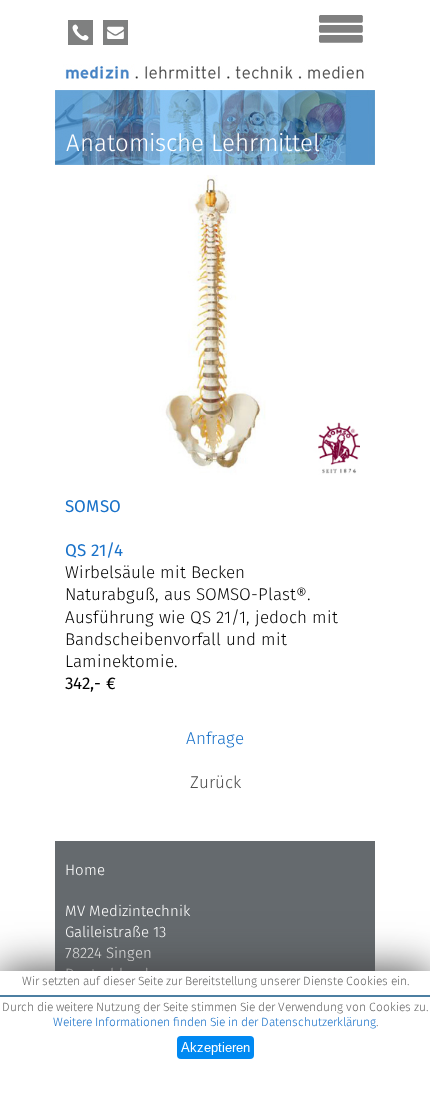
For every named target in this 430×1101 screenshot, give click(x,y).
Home (85, 870)
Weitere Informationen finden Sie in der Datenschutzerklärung (214, 1023)
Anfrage (215, 739)
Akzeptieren (215, 1047)
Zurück (215, 783)
